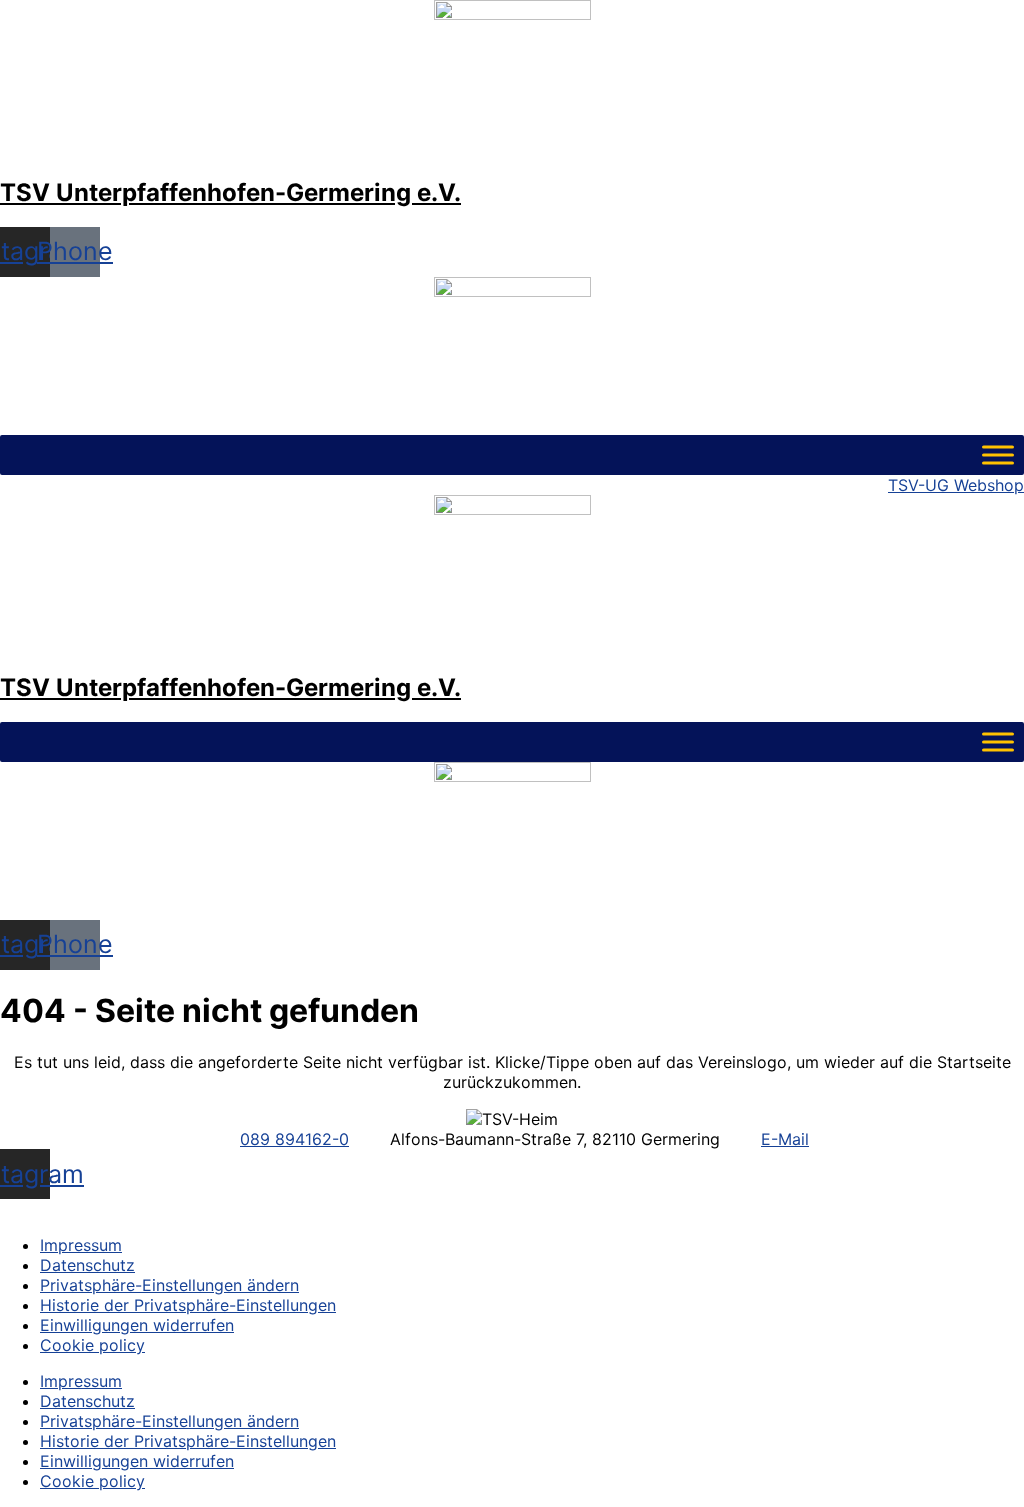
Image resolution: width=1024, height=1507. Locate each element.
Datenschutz (87, 1265)
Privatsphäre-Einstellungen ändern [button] (169, 1285)
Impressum (81, 1245)
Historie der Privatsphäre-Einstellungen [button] (188, 1305)
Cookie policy (92, 1345)
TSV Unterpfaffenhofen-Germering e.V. (230, 192)
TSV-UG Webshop (956, 485)
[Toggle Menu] (998, 454)
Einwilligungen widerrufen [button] (137, 1325)
